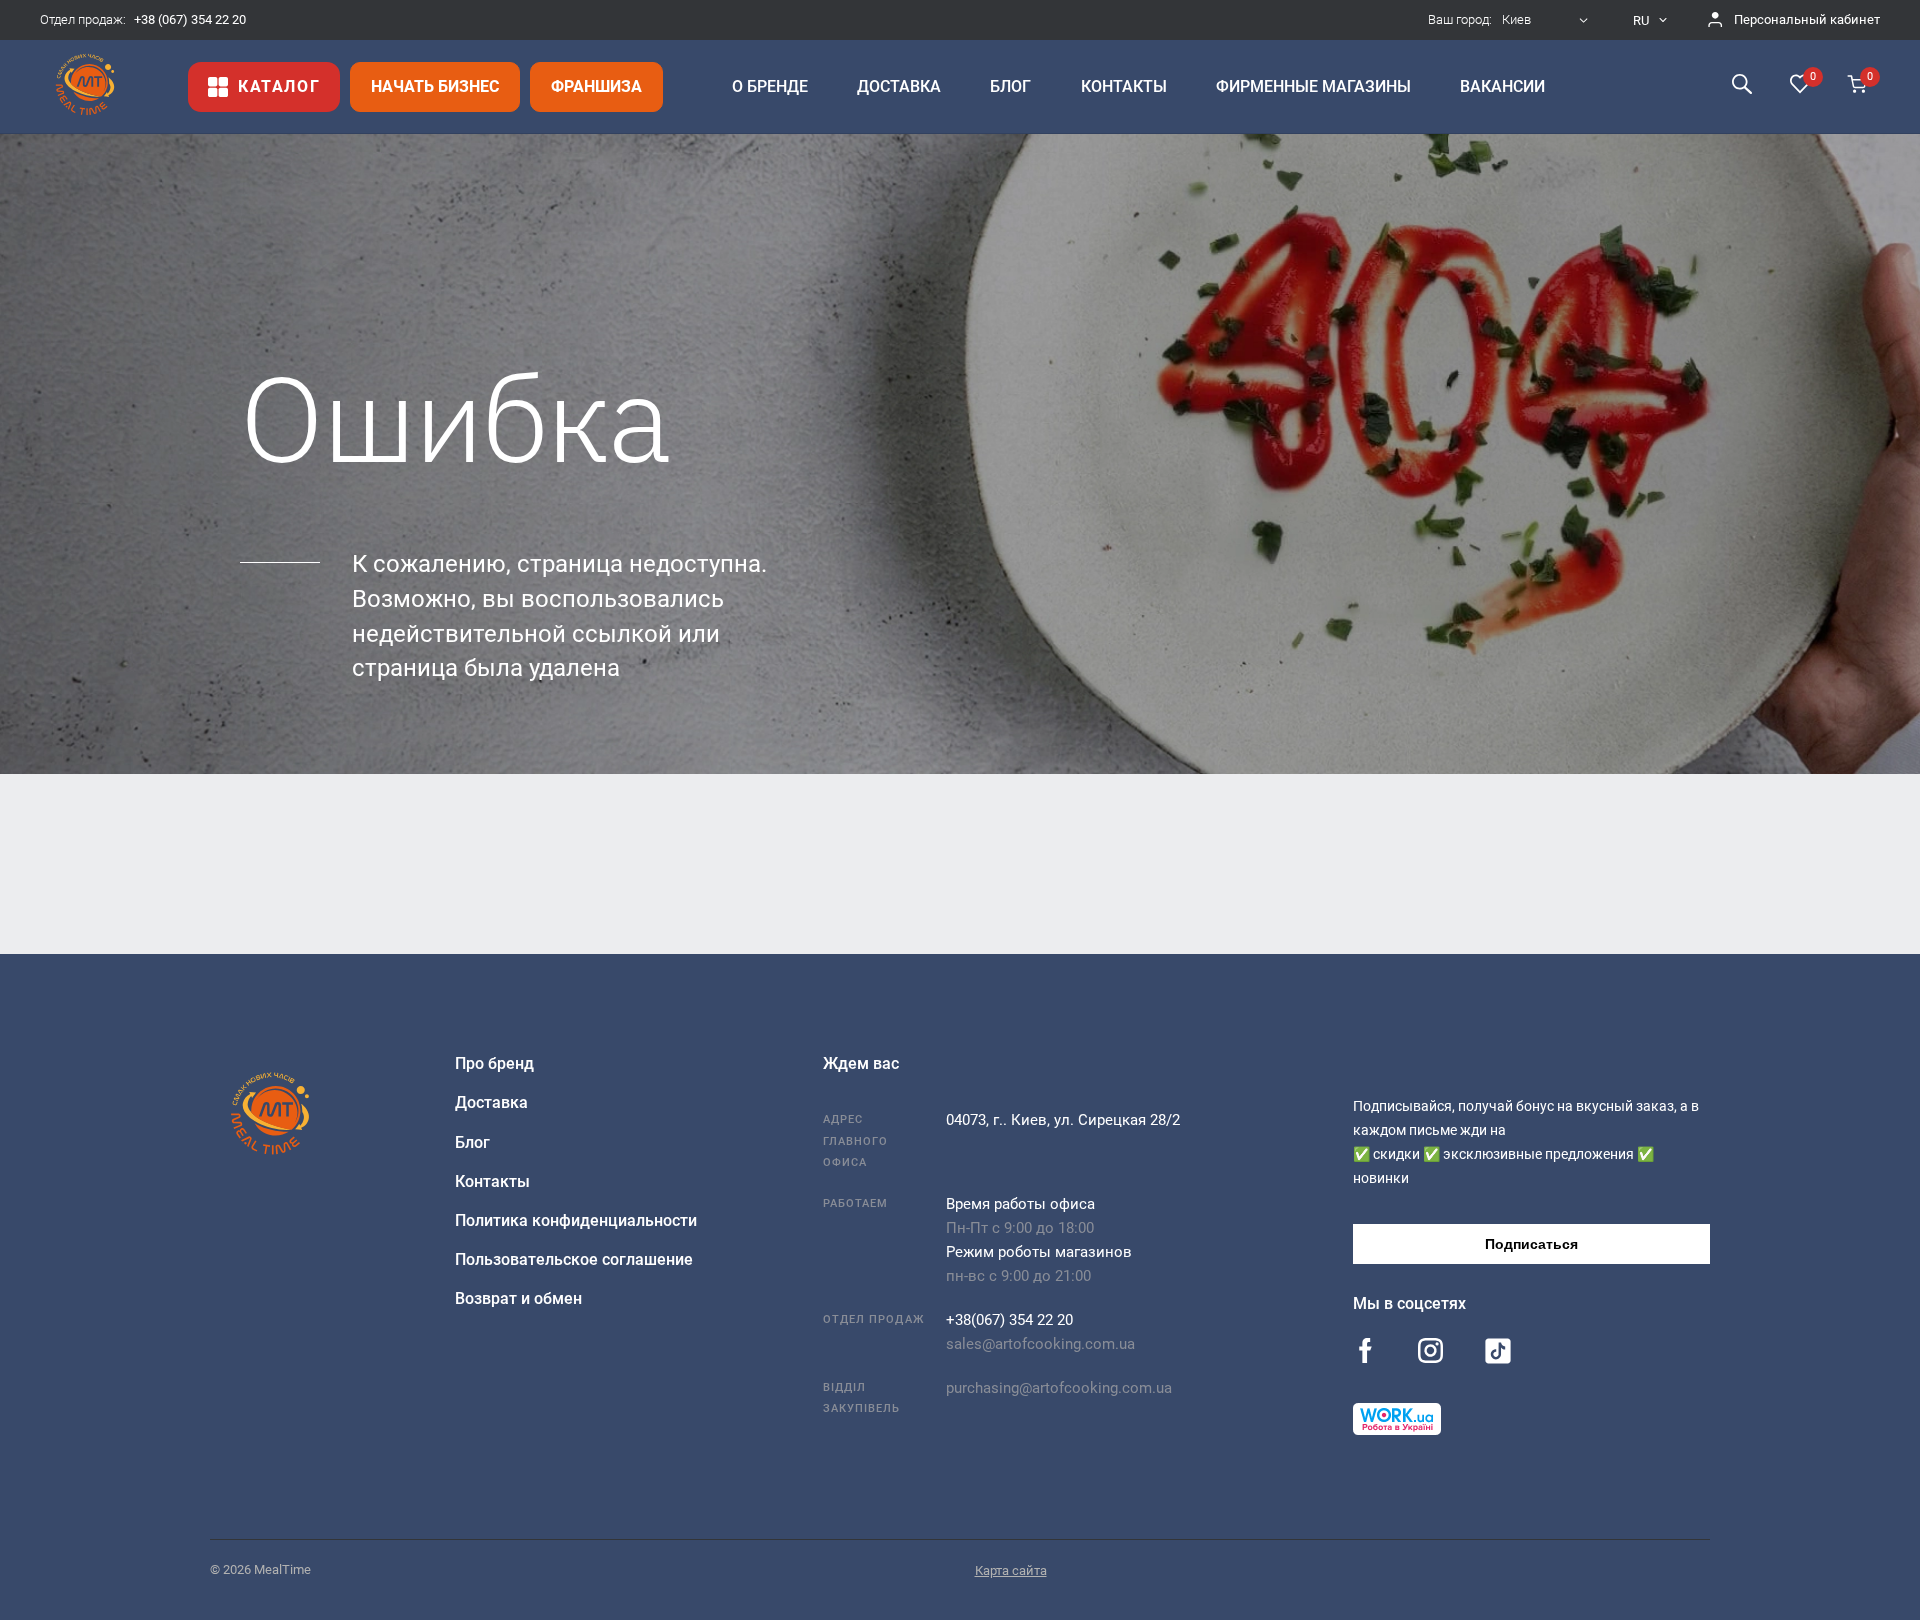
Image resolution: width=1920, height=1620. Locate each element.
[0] (1800, 86)
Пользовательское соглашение (574, 1259)
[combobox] (1547, 20)
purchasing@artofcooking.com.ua (1059, 1388)
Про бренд (494, 1063)
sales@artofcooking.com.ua (1040, 1344)
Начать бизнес (435, 86)
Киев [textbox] (1516, 20)
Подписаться (1531, 1244)
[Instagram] (1430, 1352)
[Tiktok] (1498, 1355)
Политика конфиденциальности (576, 1220)
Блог (472, 1142)
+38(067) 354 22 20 (1009, 1320)
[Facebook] (1365, 1352)
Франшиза (596, 86)
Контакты (492, 1181)
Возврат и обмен (518, 1298)
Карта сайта (1011, 1570)
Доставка (491, 1102)
